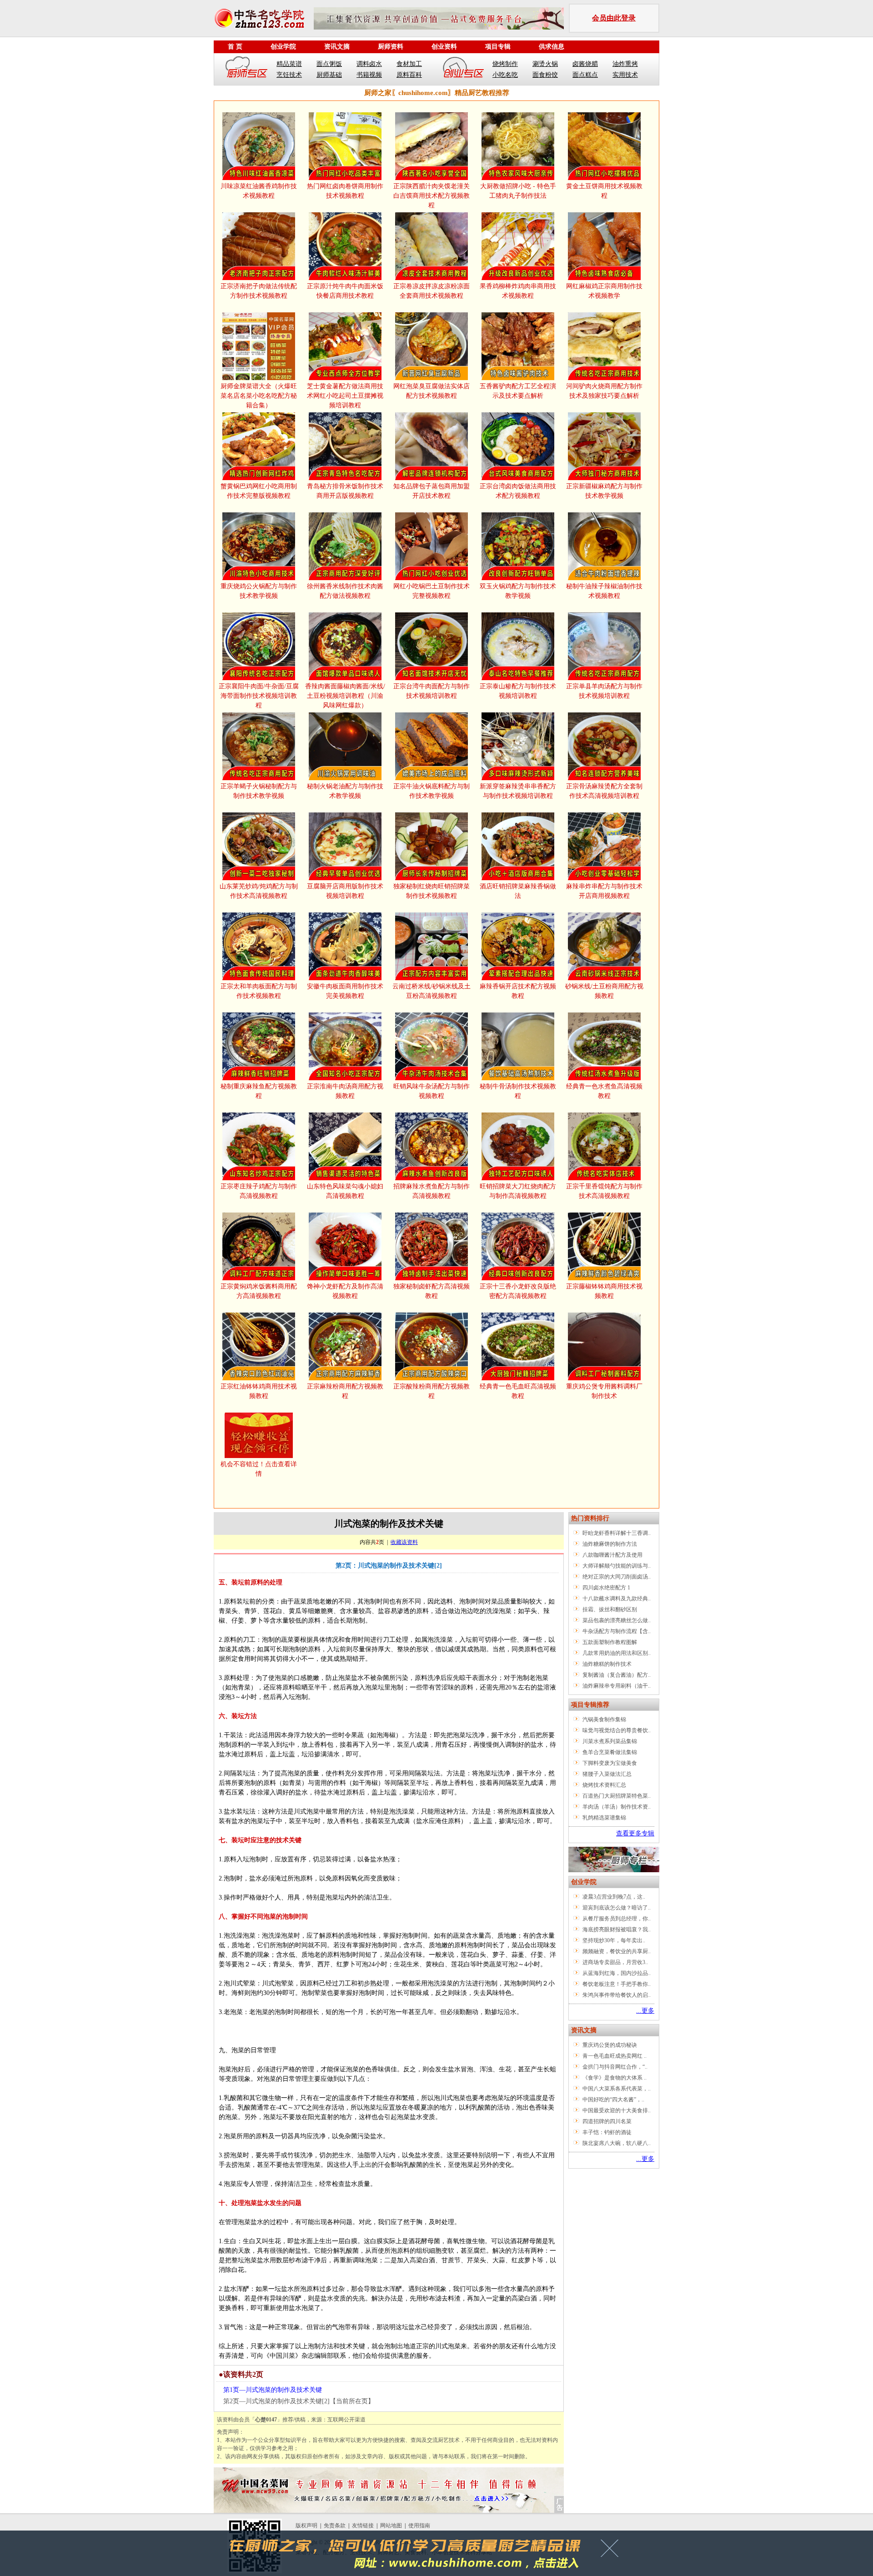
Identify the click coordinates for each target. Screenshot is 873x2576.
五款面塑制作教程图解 (610, 1642)
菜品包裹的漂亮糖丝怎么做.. (617, 1620)
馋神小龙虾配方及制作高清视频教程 (345, 1291)
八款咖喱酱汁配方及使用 (612, 1555)
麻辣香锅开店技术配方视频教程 (518, 991)
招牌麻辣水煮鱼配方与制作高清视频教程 (431, 1191)
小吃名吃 (505, 75)
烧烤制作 (505, 64)
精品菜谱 (289, 64)
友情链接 (363, 2526)
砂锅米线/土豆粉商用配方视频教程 (604, 991)
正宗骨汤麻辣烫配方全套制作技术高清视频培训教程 (604, 791)
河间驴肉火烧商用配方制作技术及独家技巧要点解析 (604, 391)
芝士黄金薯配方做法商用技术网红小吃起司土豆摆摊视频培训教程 (345, 396)
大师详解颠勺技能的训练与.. (617, 1566)
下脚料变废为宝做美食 (610, 1763)
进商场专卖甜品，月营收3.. (615, 1962)
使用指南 (419, 2526)
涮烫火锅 (545, 64)
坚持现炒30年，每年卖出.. (614, 1940)
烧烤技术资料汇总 (604, 1785)
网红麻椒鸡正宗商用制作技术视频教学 (604, 291)
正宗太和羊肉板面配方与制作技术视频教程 (259, 991)
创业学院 (283, 47)
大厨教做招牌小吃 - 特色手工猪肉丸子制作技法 (518, 191)
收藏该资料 (404, 1542)
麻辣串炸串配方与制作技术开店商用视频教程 (604, 891)
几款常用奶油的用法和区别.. (617, 1653)
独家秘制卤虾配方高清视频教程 (431, 1291)
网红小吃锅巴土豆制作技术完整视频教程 (431, 591)
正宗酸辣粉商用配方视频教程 (431, 1391)
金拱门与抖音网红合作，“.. (615, 2067)
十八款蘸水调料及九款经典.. (617, 1599)
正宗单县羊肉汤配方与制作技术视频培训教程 (604, 691)
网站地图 (391, 2526)
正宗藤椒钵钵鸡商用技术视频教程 (604, 1291)
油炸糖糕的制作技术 (607, 1664)
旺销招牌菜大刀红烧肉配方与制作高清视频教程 (518, 1191)
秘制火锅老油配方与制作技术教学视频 (345, 791)
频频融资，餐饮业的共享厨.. (617, 1951)
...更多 (645, 2011)
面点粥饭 (329, 64)
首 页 (235, 47)
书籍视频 (369, 75)
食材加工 (409, 64)
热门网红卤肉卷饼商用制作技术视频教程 (345, 191)
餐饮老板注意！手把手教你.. (617, 1984)
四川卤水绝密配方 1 (606, 1588)
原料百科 (409, 75)
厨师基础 (329, 75)
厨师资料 (391, 47)
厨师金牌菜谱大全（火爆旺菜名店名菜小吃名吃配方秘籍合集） (259, 396)
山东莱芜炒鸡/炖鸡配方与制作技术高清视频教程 (259, 891)
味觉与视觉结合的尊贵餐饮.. (617, 1730)
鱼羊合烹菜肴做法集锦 (610, 1752)
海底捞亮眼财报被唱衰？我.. (617, 1929)
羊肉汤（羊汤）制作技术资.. (617, 1807)
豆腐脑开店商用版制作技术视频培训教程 (345, 891)
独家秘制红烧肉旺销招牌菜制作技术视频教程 (431, 891)
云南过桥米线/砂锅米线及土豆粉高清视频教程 (431, 991)
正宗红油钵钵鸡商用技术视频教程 (259, 1391)
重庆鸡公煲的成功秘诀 (610, 2045)
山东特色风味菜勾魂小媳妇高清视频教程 (345, 1191)
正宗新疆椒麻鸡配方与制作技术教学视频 (604, 491)
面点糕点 (585, 75)
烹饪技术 (289, 75)
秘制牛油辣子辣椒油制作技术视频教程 (604, 591)
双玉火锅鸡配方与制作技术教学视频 (518, 591)
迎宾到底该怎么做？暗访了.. (617, 1908)
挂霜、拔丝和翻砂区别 (610, 1609)
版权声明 (306, 2526)
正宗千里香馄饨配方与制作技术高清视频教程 (604, 1191)
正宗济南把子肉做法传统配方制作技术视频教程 (259, 291)
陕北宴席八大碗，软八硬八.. (617, 2143)
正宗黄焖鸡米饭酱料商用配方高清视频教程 (259, 1291)
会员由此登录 (614, 18)
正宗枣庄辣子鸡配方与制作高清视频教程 (259, 1191)
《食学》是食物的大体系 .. (615, 2078)
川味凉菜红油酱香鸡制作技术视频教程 (259, 191)
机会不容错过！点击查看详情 (259, 1469)
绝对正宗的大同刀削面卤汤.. (617, 1577)
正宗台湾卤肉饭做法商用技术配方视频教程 (518, 491)
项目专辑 (498, 47)
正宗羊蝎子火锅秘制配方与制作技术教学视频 (259, 791)
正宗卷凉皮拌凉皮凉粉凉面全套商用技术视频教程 (431, 291)
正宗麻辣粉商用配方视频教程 (345, 1391)
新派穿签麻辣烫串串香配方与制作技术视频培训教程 (518, 791)
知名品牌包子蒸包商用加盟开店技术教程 (431, 491)
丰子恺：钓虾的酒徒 (607, 2132)
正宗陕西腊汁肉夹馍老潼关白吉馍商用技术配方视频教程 (431, 196)
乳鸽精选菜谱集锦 (604, 1818)
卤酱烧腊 (585, 64)
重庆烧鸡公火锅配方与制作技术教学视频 (259, 591)
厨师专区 (247, 69)
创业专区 (463, 69)
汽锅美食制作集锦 (604, 1719)
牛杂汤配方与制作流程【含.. (617, 1631)
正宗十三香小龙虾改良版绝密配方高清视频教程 (518, 1291)
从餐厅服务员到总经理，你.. (617, 1919)
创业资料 (444, 47)
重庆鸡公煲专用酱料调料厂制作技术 (604, 1391)
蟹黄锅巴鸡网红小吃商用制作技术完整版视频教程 (259, 491)
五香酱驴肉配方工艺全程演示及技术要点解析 (518, 391)
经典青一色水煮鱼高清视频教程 (604, 1091)
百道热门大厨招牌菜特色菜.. (617, 1796)
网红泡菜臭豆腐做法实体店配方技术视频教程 (431, 391)
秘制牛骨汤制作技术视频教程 (518, 1091)
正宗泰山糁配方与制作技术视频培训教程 (518, 691)
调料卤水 (369, 64)
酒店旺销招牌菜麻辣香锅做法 (518, 891)
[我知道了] (612, 2551)
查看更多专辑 (635, 1833)
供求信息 (552, 47)
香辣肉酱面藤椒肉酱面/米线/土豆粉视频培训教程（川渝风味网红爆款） (345, 696)
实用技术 (625, 75)
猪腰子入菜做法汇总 (607, 1774)
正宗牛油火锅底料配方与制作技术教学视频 (431, 791)
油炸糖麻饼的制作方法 (610, 1544)
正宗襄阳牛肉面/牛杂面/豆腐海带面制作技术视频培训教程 (259, 696)
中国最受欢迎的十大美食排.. (617, 2110)
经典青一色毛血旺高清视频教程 (518, 1391)
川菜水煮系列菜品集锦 (610, 1741)
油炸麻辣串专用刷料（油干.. (617, 1686)
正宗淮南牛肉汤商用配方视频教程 (345, 1091)
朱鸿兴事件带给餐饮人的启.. (617, 1995)
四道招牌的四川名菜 (607, 2121)
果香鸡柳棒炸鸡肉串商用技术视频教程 (518, 291)
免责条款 (335, 2526)
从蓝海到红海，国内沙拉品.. (617, 1973)
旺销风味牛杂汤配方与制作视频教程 (431, 1091)
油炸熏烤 (625, 64)
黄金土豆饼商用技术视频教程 (604, 191)
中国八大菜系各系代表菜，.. (617, 2089)
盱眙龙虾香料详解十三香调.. (617, 1533)
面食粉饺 (545, 75)
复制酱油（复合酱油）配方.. (617, 1675)
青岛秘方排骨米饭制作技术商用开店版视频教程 (345, 491)
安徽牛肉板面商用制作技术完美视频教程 (345, 991)
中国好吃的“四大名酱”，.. (613, 2100)
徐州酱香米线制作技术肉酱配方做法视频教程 (345, 591)
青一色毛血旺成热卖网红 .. (615, 2056)
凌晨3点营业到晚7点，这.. (614, 1897)
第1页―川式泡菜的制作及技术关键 (273, 2390)
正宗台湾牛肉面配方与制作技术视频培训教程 (431, 691)
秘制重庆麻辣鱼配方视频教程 (259, 1091)
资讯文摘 (337, 47)
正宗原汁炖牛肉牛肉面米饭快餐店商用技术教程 (345, 291)
